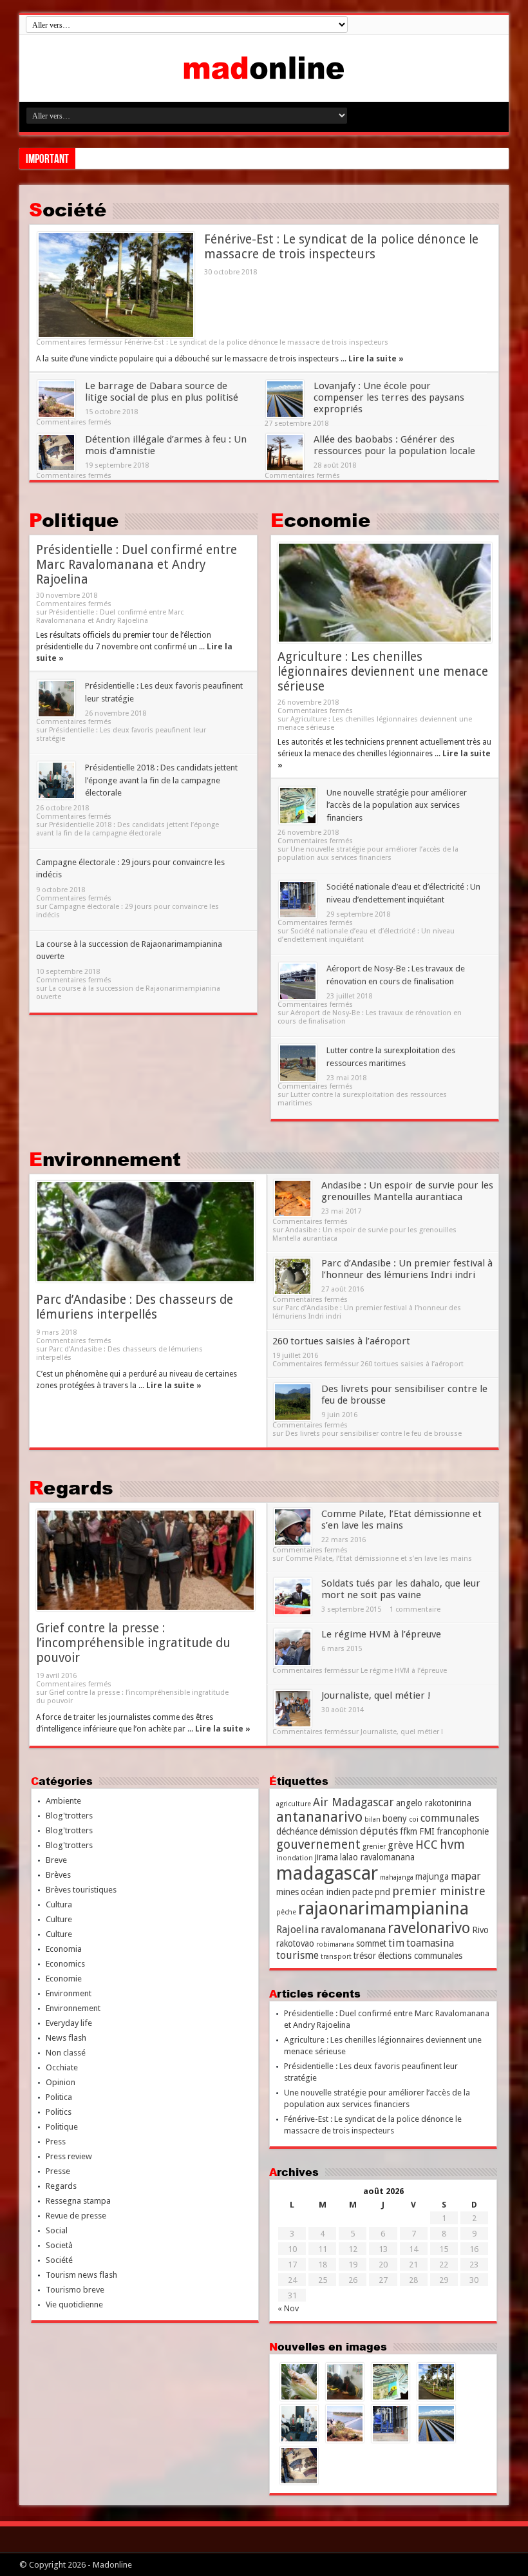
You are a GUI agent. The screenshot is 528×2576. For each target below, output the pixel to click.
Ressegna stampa (78, 2201)
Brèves (58, 1875)
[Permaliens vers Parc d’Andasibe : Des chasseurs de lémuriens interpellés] (146, 1232)
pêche (286, 1912)
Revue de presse (76, 2216)
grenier (374, 1846)
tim (396, 1943)
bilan (372, 1819)
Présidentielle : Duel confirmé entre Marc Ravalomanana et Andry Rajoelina (137, 565)
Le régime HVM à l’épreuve (381, 1634)
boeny (395, 1818)
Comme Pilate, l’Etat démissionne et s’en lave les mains (401, 1520)
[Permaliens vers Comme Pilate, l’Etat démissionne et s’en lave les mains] (293, 1527)
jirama (326, 1857)
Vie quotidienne (74, 2304)
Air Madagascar (354, 1802)
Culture (59, 1919)
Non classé (66, 2053)
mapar (466, 1876)
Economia (64, 1949)
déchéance (297, 1831)
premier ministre (439, 1891)
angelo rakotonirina (434, 1803)
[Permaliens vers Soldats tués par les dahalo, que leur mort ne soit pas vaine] (293, 1597)
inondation (295, 1858)
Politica (59, 2097)
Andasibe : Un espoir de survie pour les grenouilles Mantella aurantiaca (407, 1191)
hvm (452, 1845)
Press (56, 2142)
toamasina (430, 1943)
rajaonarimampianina (383, 1908)
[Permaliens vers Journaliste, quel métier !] (293, 1709)
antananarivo (319, 1817)
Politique (74, 520)
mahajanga (397, 1877)
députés (379, 1831)
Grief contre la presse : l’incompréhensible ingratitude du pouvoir (133, 1643)
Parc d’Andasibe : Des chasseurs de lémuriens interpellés (135, 1307)
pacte (363, 1892)
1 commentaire (415, 1609)
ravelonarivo (429, 1928)
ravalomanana (353, 1930)
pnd (382, 1892)
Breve (56, 1860)
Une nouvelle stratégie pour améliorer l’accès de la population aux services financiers (397, 805)
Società (59, 2245)
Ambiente (63, 1801)
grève (401, 1845)
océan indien (325, 1892)
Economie (320, 520)
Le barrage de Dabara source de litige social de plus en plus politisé (162, 392)
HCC (427, 1845)
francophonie (463, 1831)
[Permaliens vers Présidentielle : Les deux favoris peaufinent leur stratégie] (56, 699)
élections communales (420, 1956)
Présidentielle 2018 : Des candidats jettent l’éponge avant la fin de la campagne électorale (161, 780)
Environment (69, 1993)
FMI (427, 1831)
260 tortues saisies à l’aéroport (341, 1341)
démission (339, 1831)
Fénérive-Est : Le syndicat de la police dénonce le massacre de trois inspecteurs (341, 247)
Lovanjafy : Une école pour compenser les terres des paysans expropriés (389, 397)
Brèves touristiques (81, 1890)
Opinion (61, 2082)
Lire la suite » (376, 359)
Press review (69, 2156)
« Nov (288, 2308)
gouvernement (318, 1845)
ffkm (409, 1831)
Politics (59, 2112)
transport (336, 1957)
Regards (71, 1487)
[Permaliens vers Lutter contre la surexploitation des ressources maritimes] (298, 1063)
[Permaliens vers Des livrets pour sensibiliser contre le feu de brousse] (293, 1402)
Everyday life (69, 2023)
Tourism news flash (81, 2275)
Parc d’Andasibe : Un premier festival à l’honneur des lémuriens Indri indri (407, 1269)
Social (57, 2230)
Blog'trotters (69, 1816)
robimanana (335, 1944)
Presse (58, 2171)
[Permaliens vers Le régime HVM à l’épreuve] (293, 1647)
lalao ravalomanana (377, 1857)
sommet (371, 1943)
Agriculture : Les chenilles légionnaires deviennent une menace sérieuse (383, 672)
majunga (432, 1876)
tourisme (297, 1955)
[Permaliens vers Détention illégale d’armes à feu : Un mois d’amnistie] (56, 453)
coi (414, 1819)
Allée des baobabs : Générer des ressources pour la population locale (394, 445)
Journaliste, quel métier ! (376, 1695)
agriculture (294, 1804)
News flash (66, 2038)
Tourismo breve (75, 2290)
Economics (65, 1964)
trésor (365, 1956)
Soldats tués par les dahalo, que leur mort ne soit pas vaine (401, 1589)
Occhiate (62, 2067)
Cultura (59, 1904)
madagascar (327, 1873)
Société (68, 209)
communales (450, 1818)
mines (288, 1892)
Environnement (105, 1159)
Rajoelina (297, 1930)
